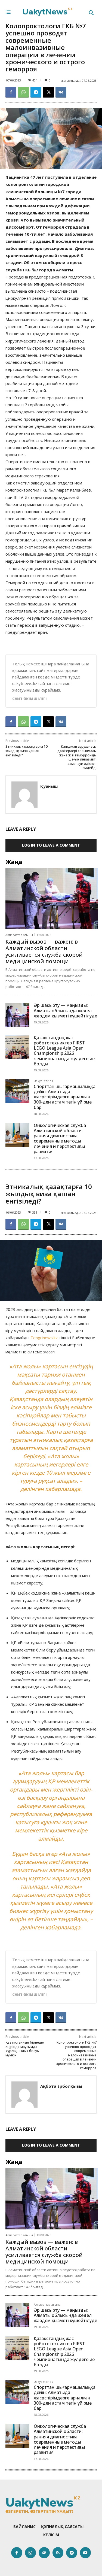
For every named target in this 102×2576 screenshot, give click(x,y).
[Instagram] (31, 2553)
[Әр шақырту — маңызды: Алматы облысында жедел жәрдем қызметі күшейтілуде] (17, 1015)
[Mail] (44, 2553)
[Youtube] (86, 2553)
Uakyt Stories (43, 1081)
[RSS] (58, 2553)
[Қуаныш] (24, 795)
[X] (48, 92)
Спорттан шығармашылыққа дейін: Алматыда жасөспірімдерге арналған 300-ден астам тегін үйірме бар (65, 1097)
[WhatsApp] (23, 92)
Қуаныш (49, 786)
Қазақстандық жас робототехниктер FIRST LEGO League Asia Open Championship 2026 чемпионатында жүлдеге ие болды (64, 1051)
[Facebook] (11, 92)
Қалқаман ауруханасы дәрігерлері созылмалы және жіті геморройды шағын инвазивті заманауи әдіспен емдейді (77, 757)
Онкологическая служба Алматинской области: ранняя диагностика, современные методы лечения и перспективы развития (60, 1138)
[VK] (61, 92)
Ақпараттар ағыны (19, 935)
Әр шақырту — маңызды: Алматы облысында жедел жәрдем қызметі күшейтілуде (65, 1010)
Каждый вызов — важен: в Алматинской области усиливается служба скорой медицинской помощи (44, 951)
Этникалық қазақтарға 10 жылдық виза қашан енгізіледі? (27, 751)
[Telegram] (36, 92)
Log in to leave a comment (51, 845)
